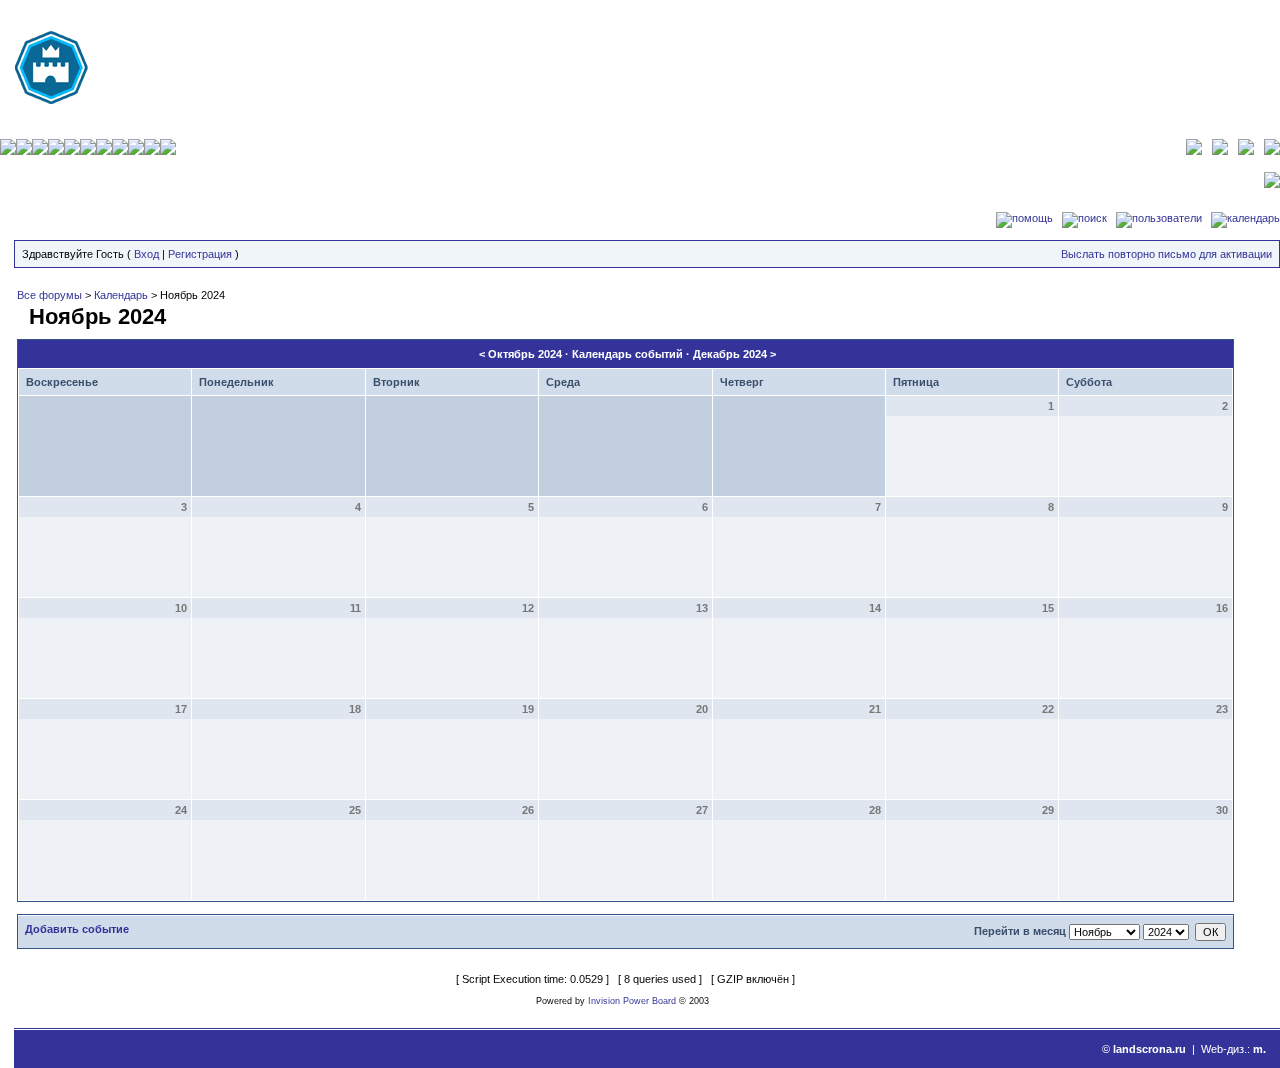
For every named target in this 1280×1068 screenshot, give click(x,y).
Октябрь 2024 (525, 354)
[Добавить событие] (20, 313)
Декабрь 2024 (730, 354)
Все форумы (49, 295)
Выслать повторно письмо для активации (1166, 254)
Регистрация (200, 254)
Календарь (121, 295)
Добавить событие (77, 929)
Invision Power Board (632, 1001)
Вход (146, 254)
